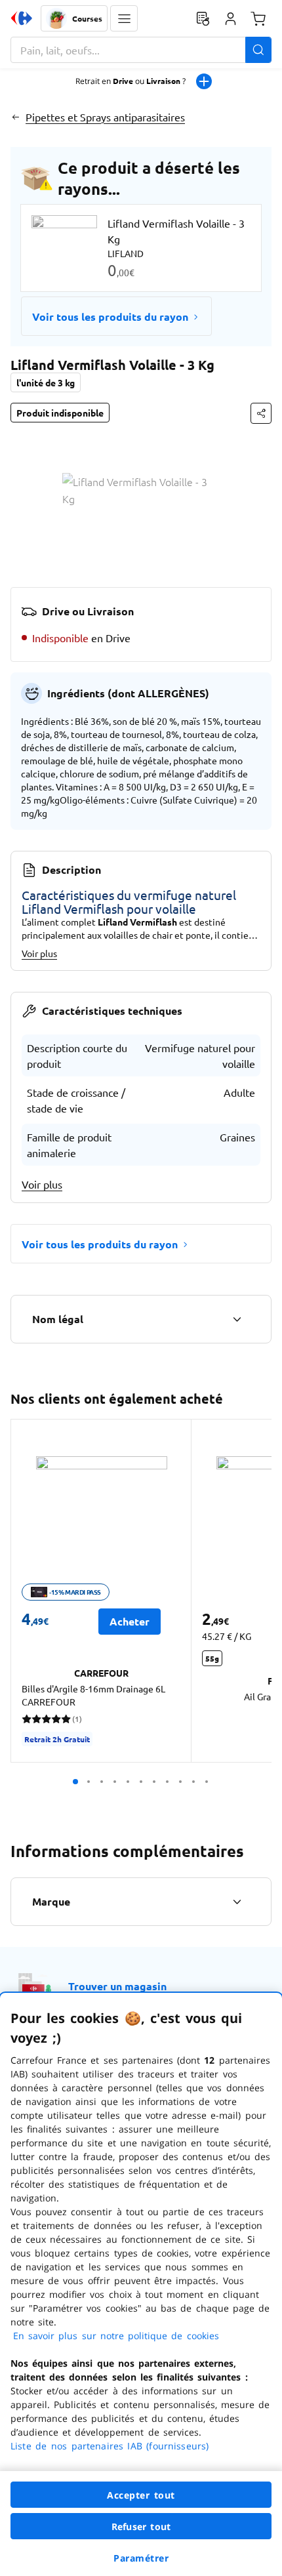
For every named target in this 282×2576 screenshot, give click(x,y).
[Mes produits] (203, 18)
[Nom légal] (237, 1319)
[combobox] (141, 50)
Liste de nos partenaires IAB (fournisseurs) (110, 2446)
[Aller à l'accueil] (22, 18)
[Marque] (237, 1902)
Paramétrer (141, 2558)
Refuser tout (141, 2526)
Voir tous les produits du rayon (110, 317)
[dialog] (141, 2284)
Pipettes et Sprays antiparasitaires (105, 117)
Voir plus (39, 953)
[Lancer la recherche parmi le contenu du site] (258, 50)
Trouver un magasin (117, 1986)
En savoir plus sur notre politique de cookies (116, 2336)
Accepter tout (141, 2495)
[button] (124, 18)
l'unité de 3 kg (46, 382)
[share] (261, 413)
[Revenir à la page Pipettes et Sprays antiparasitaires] (15, 117)
